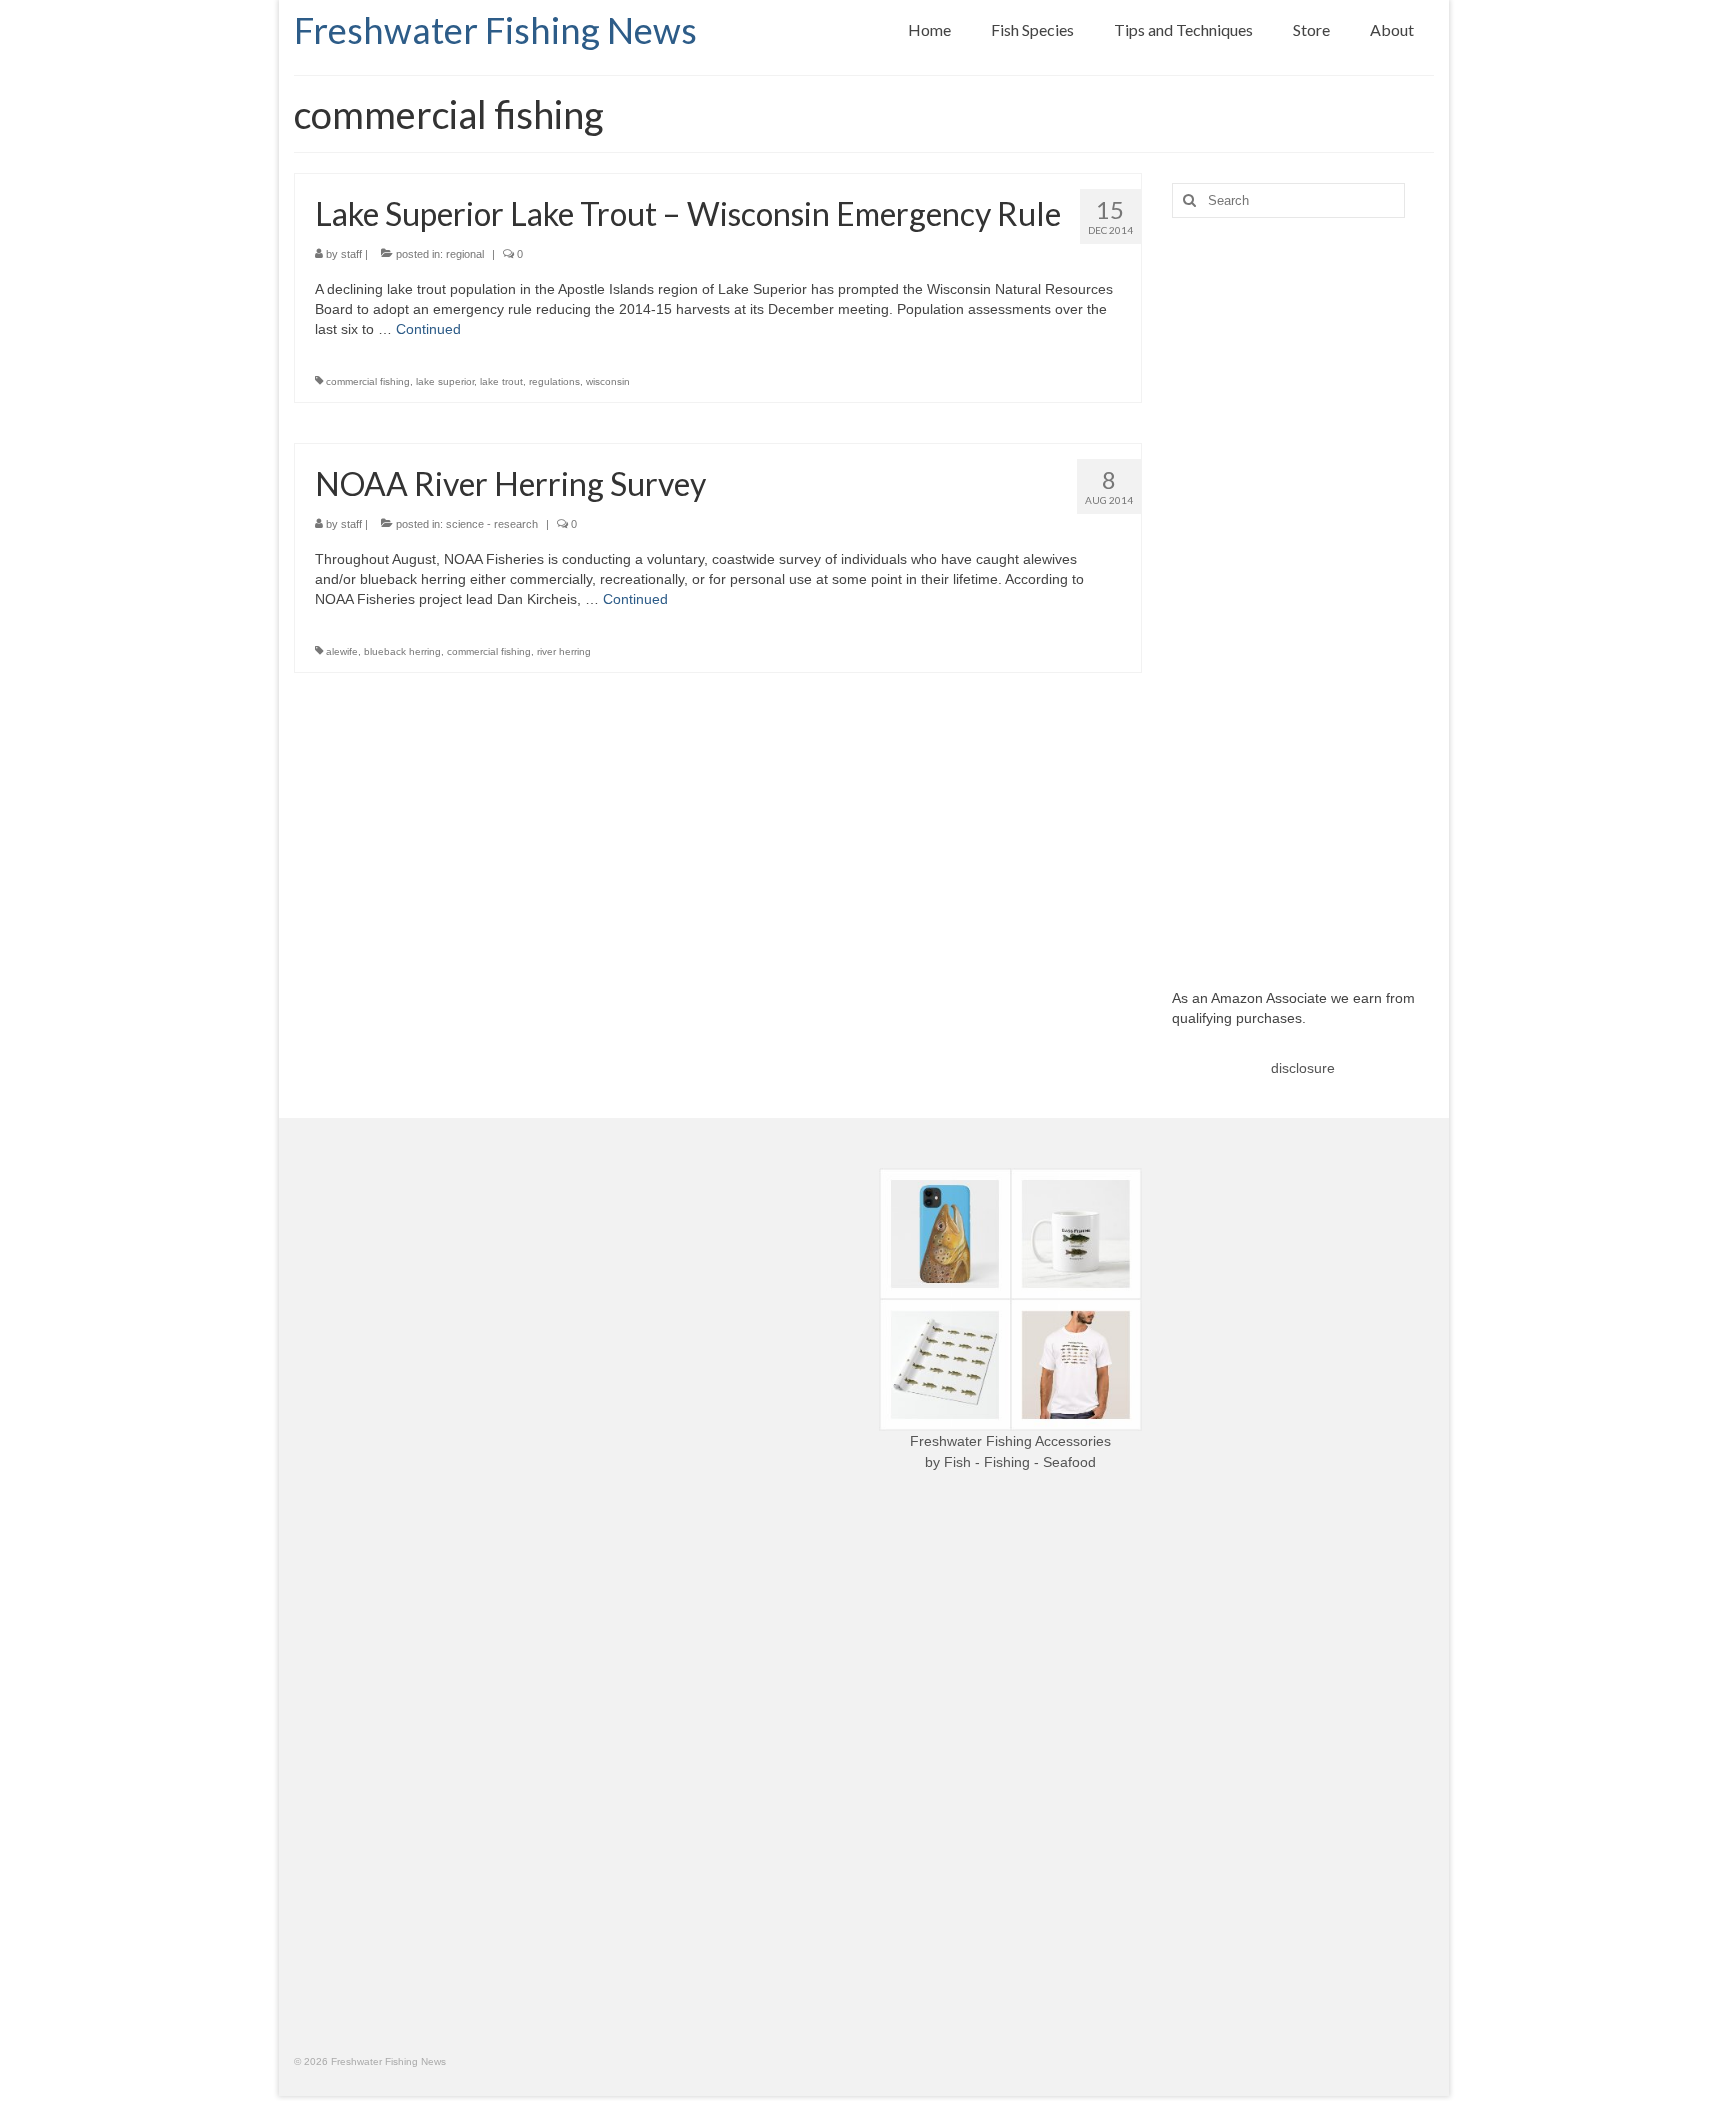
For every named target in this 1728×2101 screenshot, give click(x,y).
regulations (554, 381)
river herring (564, 651)
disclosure (1303, 1068)
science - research (492, 524)
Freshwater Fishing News (495, 30)
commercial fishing (368, 381)
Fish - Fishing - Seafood (1020, 1462)
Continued (428, 329)
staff (351, 254)
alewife (342, 651)
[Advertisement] (1303, 588)
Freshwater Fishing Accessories (1010, 1441)
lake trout (501, 381)
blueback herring (402, 651)
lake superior (445, 381)
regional (465, 254)
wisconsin (608, 381)
